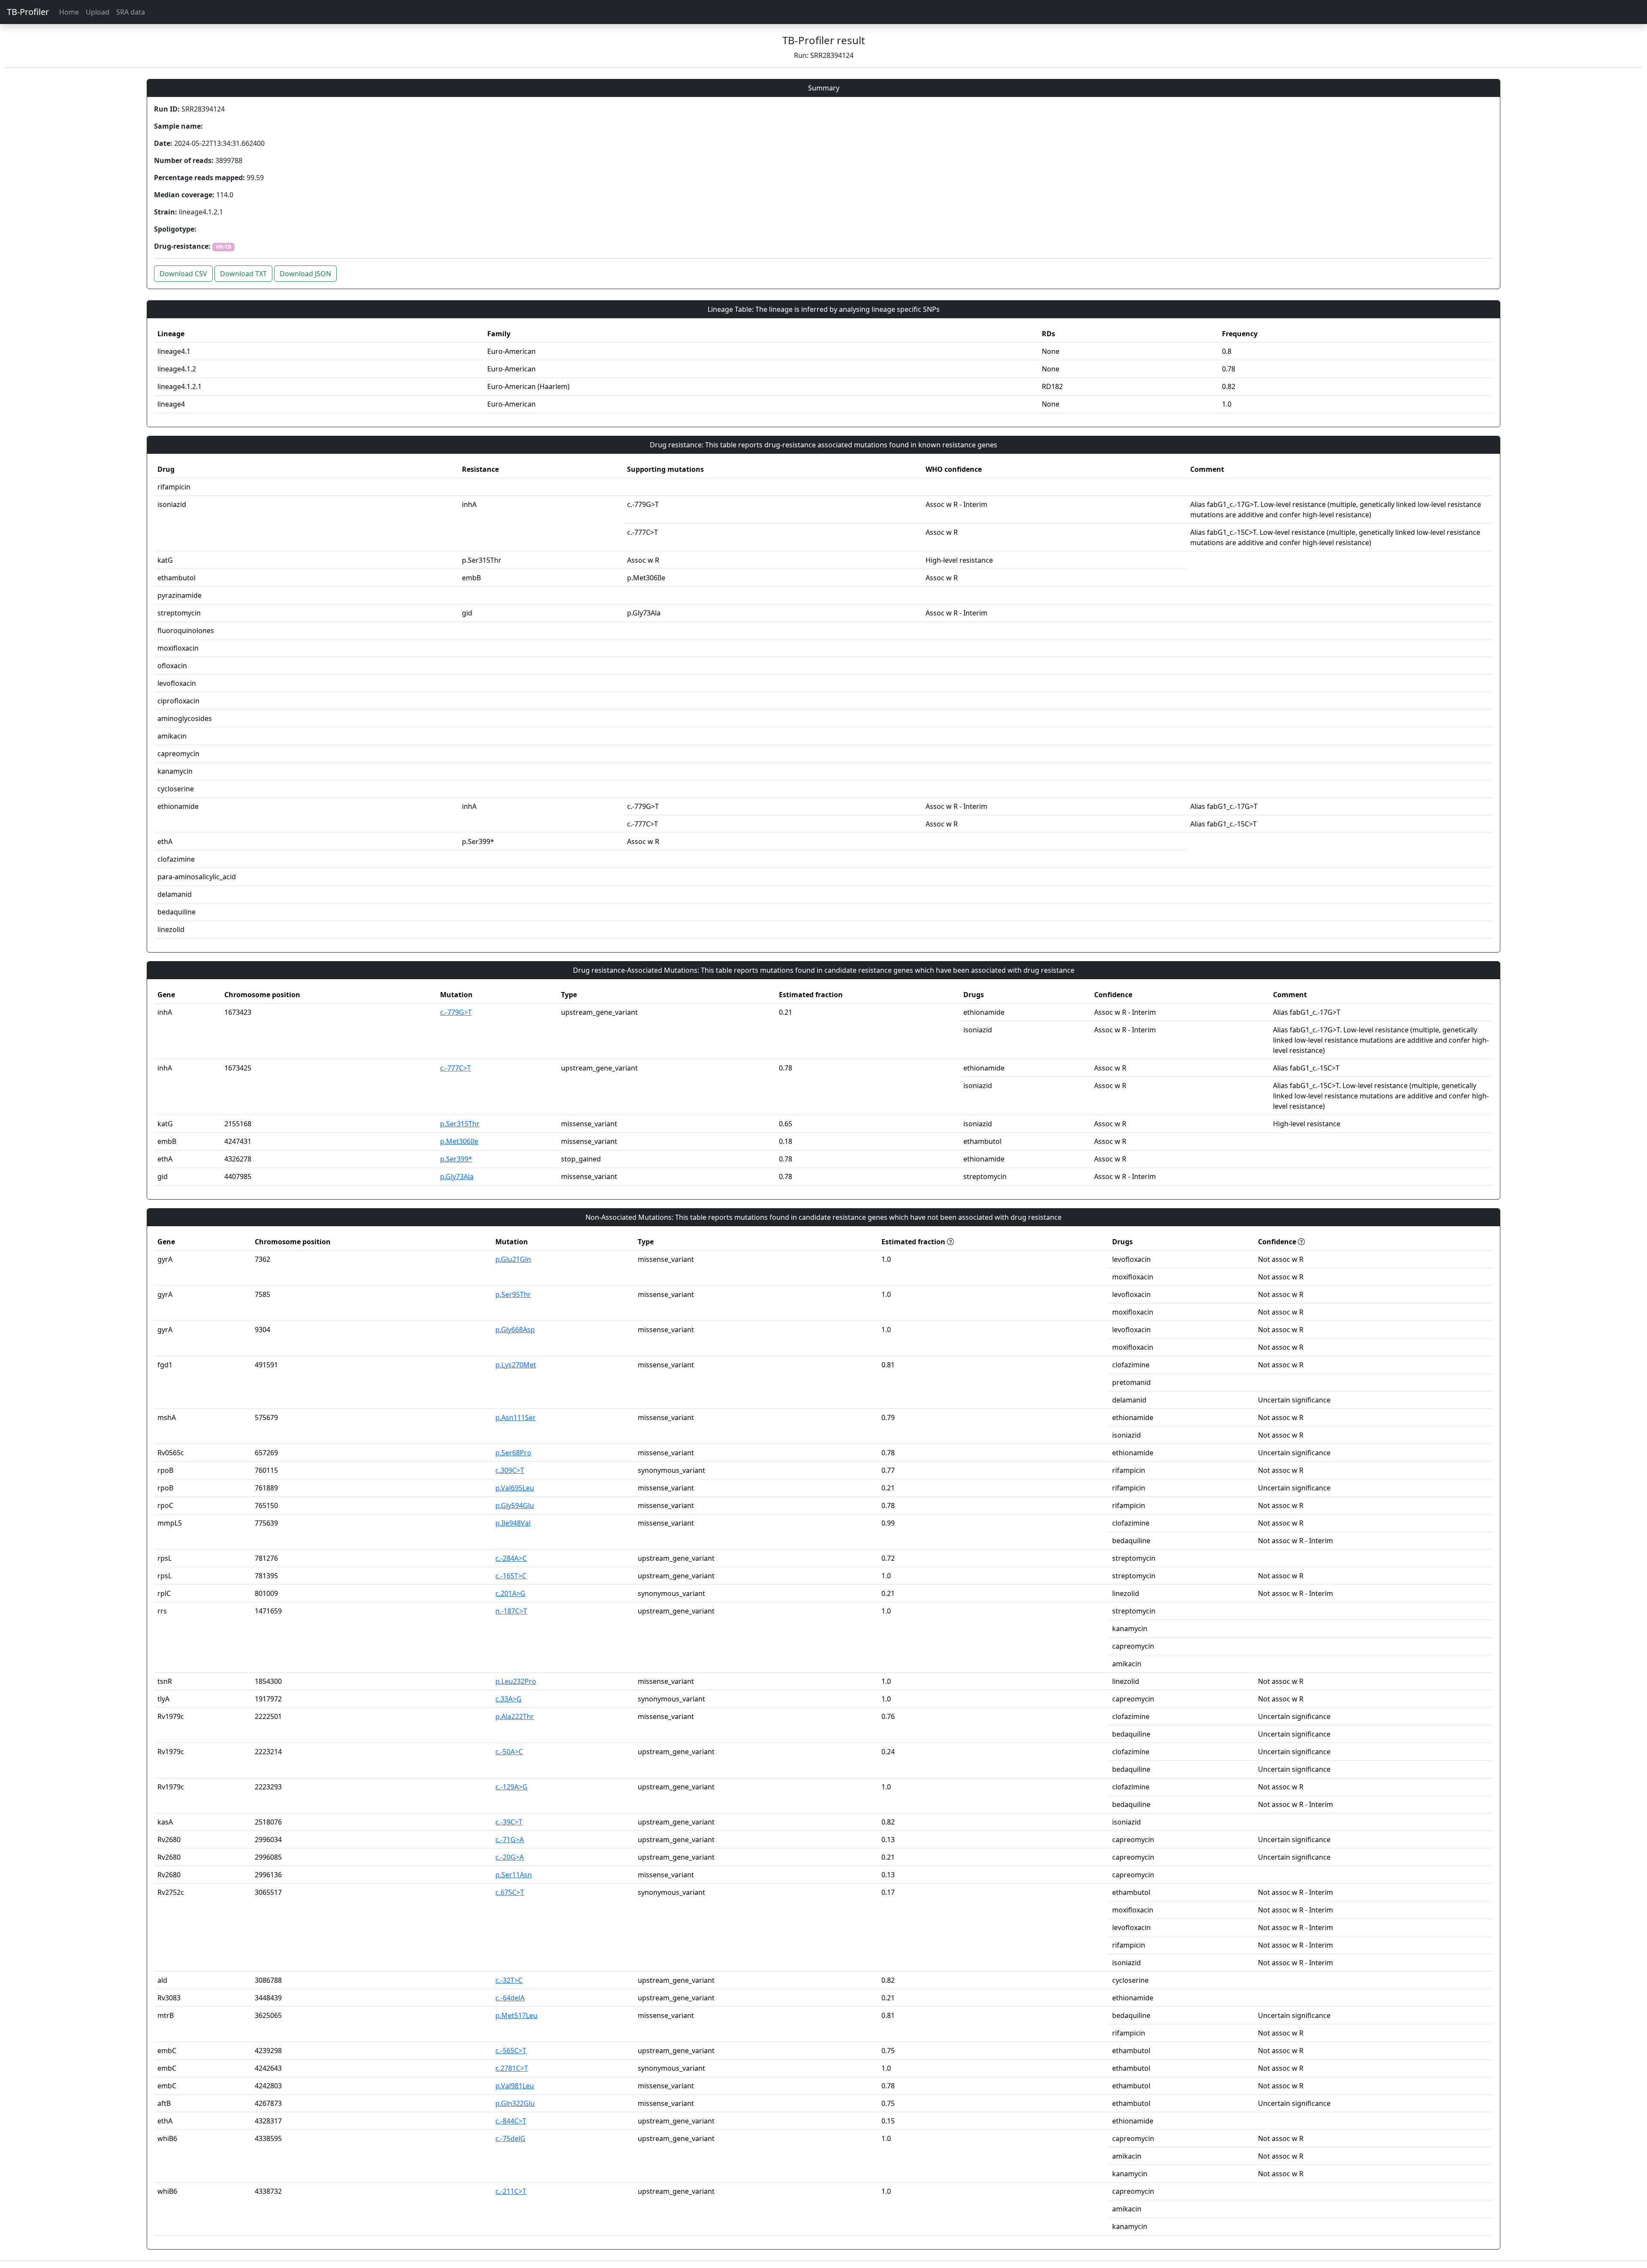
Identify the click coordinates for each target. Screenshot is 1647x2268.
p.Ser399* (456, 1159)
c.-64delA (510, 1998)
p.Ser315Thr (460, 1124)
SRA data (131, 12)
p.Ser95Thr (513, 1294)
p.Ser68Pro (513, 1453)
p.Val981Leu (515, 2086)
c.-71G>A (510, 1840)
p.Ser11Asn (514, 1875)
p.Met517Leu (516, 2015)
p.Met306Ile (459, 1141)
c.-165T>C (511, 1576)
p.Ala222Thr (515, 1716)
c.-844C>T (511, 2121)
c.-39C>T (509, 1822)
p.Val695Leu (515, 1488)
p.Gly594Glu (515, 1505)
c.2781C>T (512, 2068)
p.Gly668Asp (515, 1330)
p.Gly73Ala (457, 1176)
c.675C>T (510, 1892)
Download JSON (305, 274)
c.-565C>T (511, 2051)
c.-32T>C (509, 1980)
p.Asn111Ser (516, 1417)
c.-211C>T (511, 2191)
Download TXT (243, 274)
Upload (98, 12)
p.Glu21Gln (513, 1259)
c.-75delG (510, 2138)
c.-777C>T (455, 1068)
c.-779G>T (456, 1012)
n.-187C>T (511, 1611)
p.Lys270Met (516, 1365)
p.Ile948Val (513, 1523)
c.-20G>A (510, 1857)
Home (69, 12)
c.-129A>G (511, 1787)
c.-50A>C (509, 1752)
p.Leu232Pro (516, 1681)
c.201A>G (510, 1593)
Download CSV (183, 274)
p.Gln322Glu (515, 2103)
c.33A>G (508, 1699)
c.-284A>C (511, 1558)
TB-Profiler (28, 12)
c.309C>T (510, 1470)
